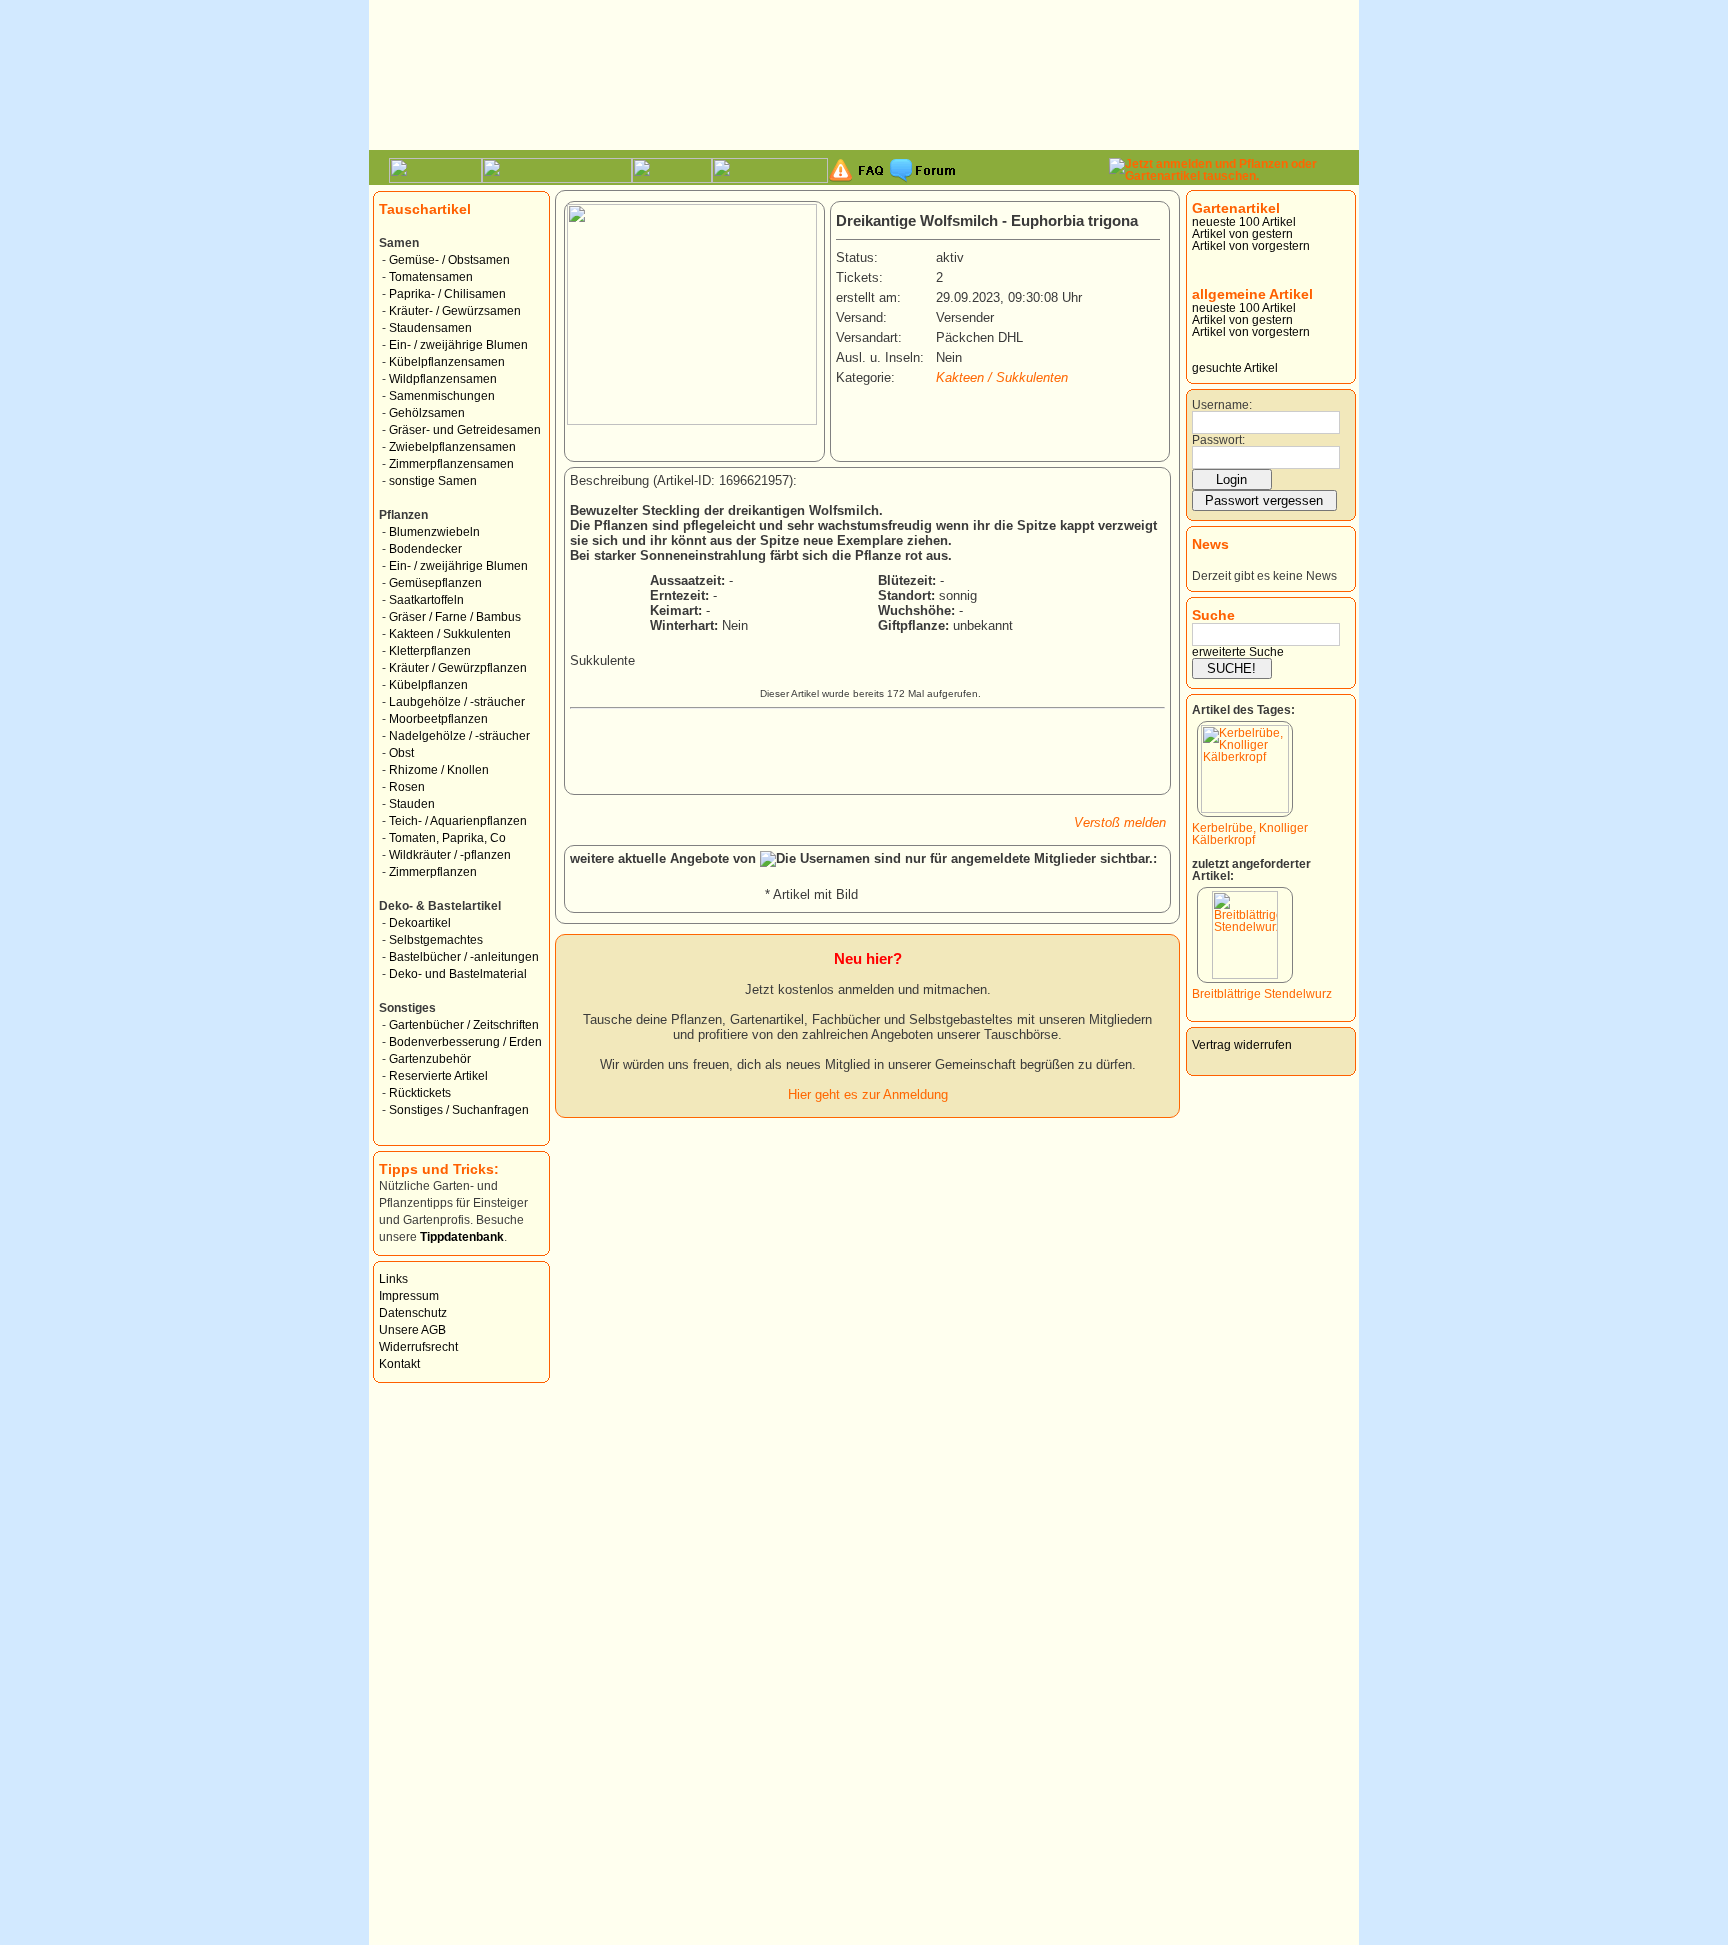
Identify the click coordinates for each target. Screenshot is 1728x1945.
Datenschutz (413, 1313)
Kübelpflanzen (428, 685)
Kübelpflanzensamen (447, 362)
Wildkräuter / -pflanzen (450, 855)
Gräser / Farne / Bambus (455, 617)
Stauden (412, 804)
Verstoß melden (1120, 822)
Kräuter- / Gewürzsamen (455, 311)
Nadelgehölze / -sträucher (459, 736)
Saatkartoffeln (426, 600)
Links (393, 1279)
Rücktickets (420, 1093)
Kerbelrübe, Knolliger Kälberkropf (1250, 834)
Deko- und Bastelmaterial (458, 974)
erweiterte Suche (1238, 652)
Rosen (407, 787)
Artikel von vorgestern (1251, 246)
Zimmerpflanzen (433, 872)
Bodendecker (425, 549)
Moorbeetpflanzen (438, 719)
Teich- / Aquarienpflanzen (458, 821)
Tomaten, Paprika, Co (447, 838)
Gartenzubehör (430, 1059)
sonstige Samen (433, 481)
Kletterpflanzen (430, 651)
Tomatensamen (431, 277)
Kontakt (399, 1364)
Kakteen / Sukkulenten (450, 634)
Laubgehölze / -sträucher (457, 702)
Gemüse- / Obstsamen (449, 260)
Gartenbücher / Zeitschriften (464, 1025)
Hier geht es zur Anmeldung (868, 1094)
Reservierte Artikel (438, 1076)
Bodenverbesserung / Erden (465, 1042)
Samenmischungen (442, 396)
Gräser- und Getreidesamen (465, 430)
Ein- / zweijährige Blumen (458, 345)
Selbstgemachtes (436, 940)
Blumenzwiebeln (434, 532)
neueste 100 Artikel (1244, 222)
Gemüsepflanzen (435, 583)
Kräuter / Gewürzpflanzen (458, 668)
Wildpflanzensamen (443, 379)
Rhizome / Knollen (439, 770)
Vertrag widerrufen (1242, 1045)
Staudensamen (430, 328)
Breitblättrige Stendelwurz (1262, 994)
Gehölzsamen (427, 413)
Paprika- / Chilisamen (447, 294)
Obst (401, 753)
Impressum (409, 1296)
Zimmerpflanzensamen (451, 464)
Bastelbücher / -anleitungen (464, 957)
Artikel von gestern (1242, 234)
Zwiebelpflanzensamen (452, 447)
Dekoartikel (420, 923)
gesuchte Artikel (1235, 368)
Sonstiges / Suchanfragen (459, 1110)
